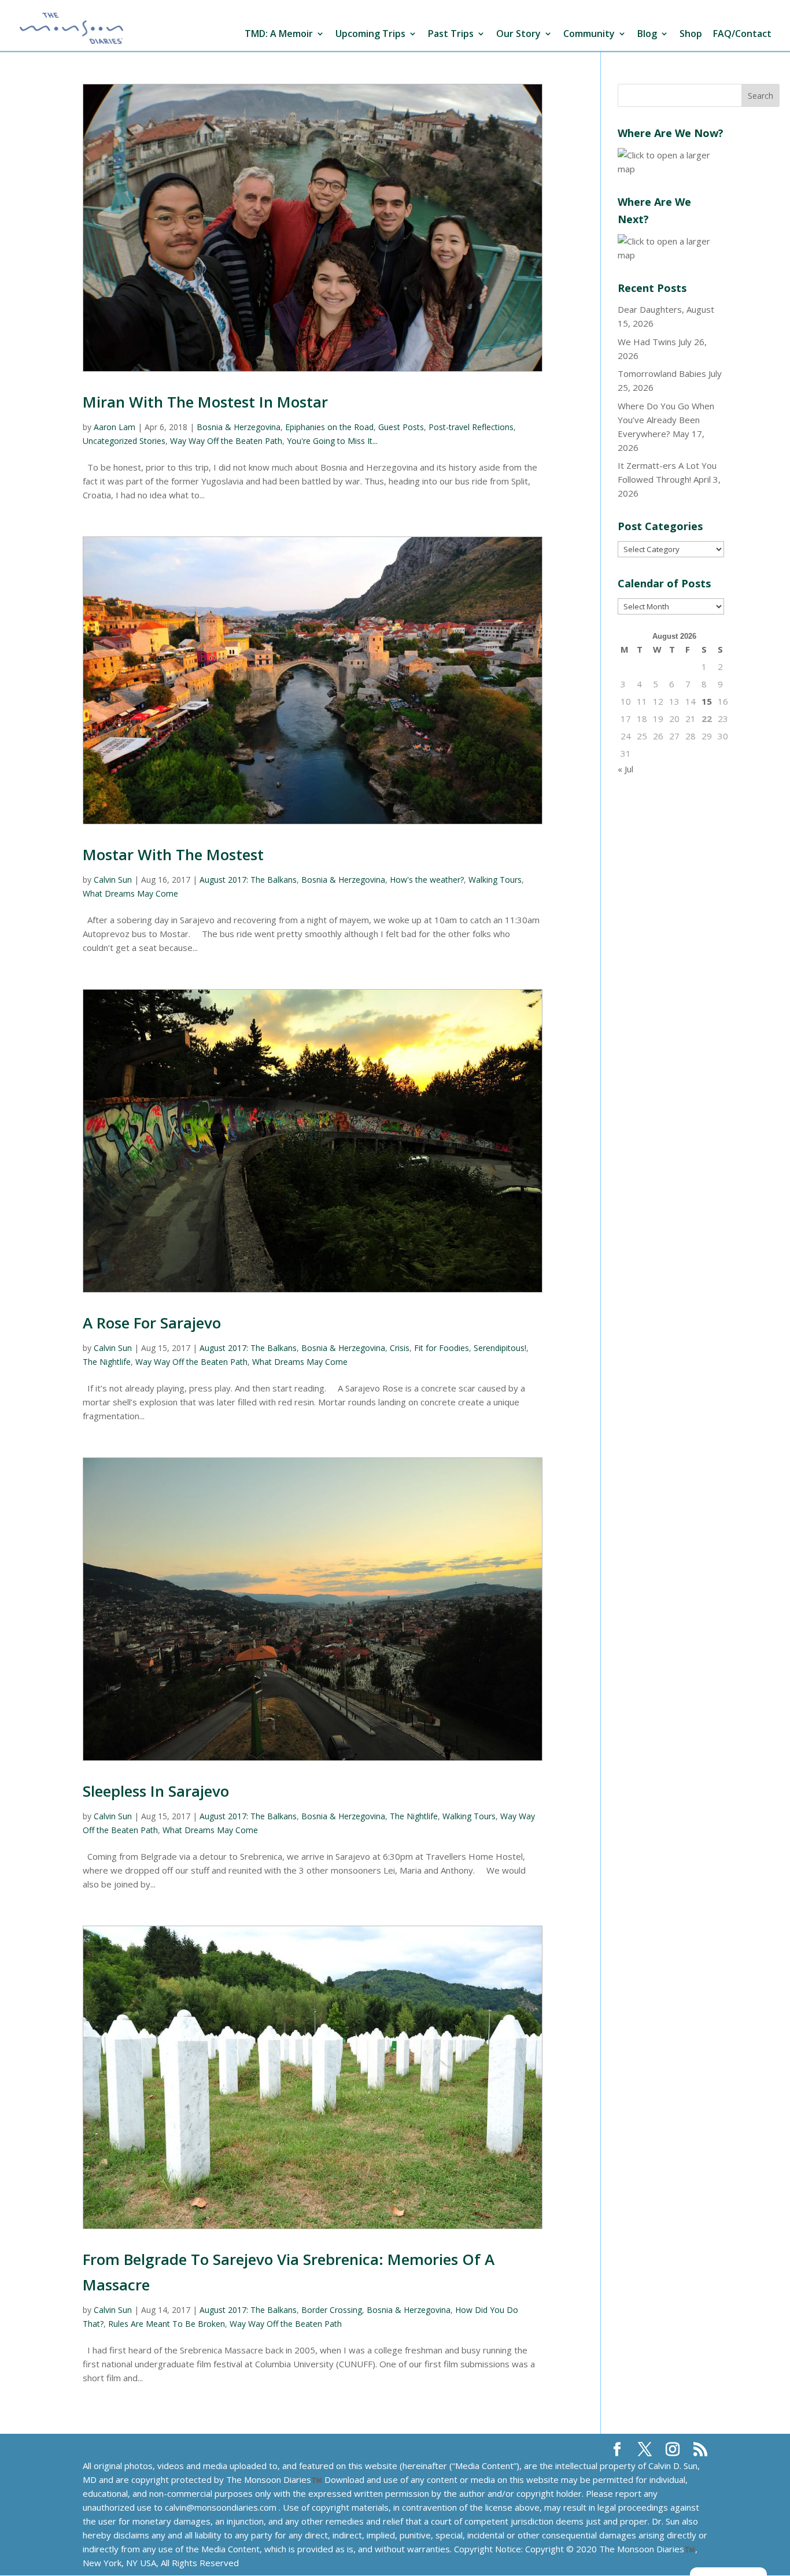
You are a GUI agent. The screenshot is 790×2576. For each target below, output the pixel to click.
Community (589, 34)
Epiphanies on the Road (329, 427)
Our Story (518, 34)
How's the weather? (427, 880)
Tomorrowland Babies (662, 373)
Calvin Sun (113, 880)
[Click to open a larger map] (671, 169)
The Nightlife (107, 1362)
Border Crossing (332, 2310)
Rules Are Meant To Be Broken (167, 2324)
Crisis (400, 1348)
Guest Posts (401, 427)
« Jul (625, 769)
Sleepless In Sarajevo (156, 1791)
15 (707, 701)
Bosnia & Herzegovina (239, 427)
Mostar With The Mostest (173, 854)
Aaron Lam (115, 427)
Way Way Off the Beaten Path (226, 441)
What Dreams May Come (130, 893)
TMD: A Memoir (279, 34)
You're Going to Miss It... (332, 441)
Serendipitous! (500, 1348)
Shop (691, 34)
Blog (647, 34)
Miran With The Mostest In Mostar (205, 402)
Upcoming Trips (370, 34)
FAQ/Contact (742, 34)
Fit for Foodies (442, 1348)
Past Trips (451, 34)
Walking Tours (495, 880)
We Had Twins (647, 342)
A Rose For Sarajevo (152, 1323)
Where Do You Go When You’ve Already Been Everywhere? (666, 420)
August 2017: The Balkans (248, 880)
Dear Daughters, (651, 309)
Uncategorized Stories (124, 441)
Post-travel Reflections (471, 427)
